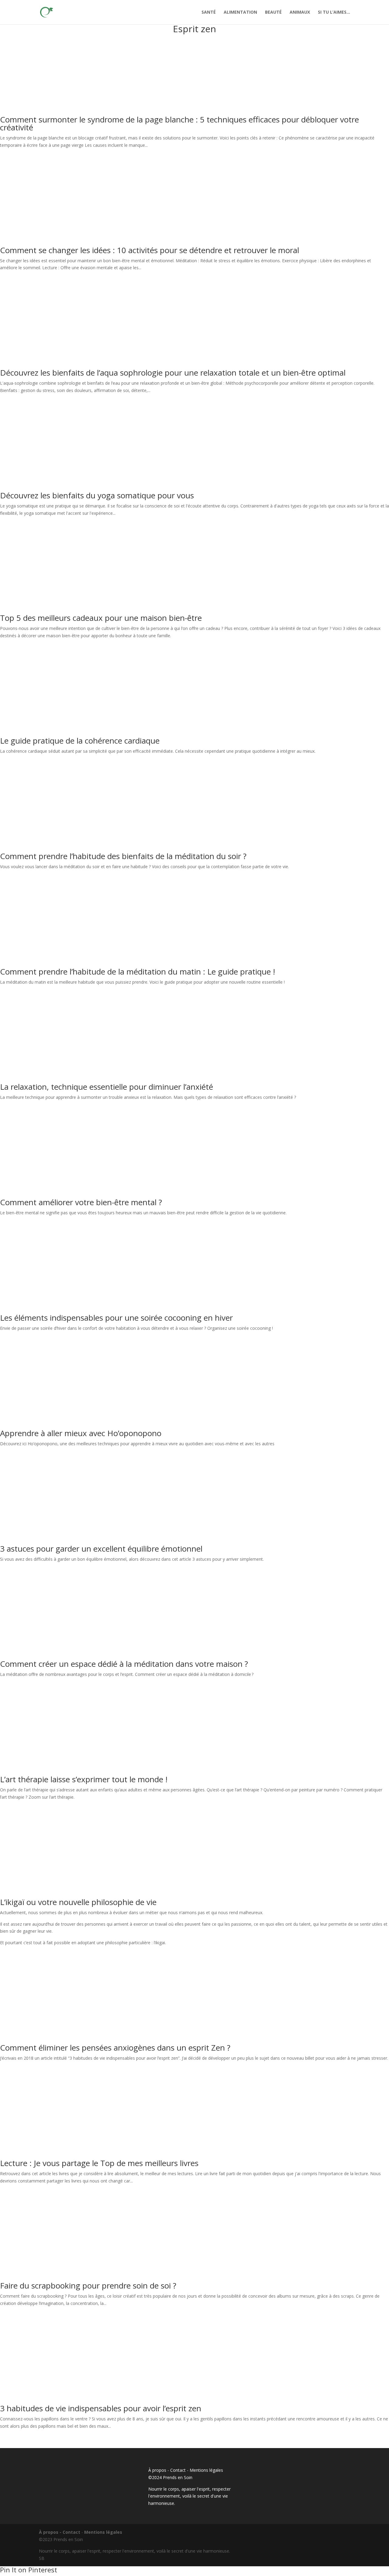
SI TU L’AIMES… (334, 12)
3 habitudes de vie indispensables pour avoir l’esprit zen (101, 2408)
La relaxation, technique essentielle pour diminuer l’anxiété (107, 1087)
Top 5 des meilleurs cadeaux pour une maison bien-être (101, 618)
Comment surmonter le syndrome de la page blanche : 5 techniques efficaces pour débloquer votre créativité (179, 123)
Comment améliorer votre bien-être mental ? (81, 1202)
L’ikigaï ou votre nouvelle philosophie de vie (78, 1902)
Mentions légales (206, 2470)
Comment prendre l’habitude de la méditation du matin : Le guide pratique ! (138, 972)
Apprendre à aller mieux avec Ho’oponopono (81, 1433)
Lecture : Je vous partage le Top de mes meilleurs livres (99, 2163)
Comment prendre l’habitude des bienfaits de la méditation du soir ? (123, 856)
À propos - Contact (167, 2470)
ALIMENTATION (240, 12)
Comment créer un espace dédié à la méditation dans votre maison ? (124, 1664)
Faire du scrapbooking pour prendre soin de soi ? (88, 2285)
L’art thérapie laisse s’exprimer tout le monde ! (84, 1779)
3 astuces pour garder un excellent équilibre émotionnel (101, 1549)
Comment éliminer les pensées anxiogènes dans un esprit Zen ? (115, 2048)
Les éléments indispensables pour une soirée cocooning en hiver (116, 1318)
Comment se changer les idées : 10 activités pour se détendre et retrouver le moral (150, 250)
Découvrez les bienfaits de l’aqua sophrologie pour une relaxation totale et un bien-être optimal (173, 373)
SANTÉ (209, 12)
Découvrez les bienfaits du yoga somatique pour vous (97, 495)
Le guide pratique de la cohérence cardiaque (80, 741)
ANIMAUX (300, 12)
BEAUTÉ (273, 12)
